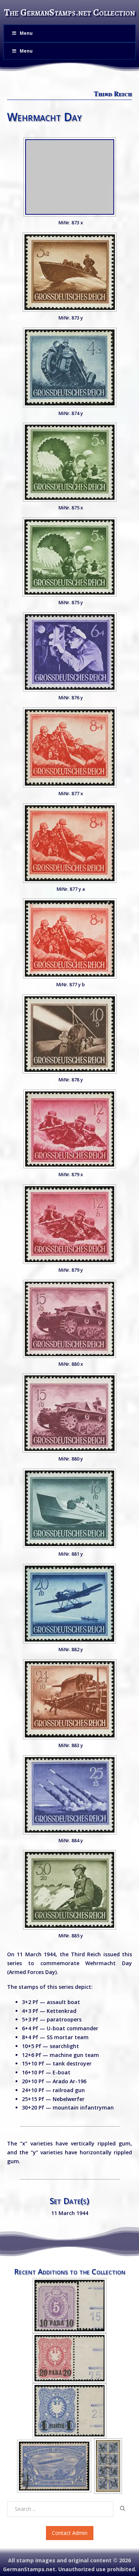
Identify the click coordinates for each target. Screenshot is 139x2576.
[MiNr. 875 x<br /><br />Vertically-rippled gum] (70, 462)
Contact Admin (70, 2533)
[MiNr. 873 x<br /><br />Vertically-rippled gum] (70, 177)
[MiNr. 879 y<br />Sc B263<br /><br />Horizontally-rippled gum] (70, 939)
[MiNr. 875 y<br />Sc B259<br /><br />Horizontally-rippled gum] (69, 557)
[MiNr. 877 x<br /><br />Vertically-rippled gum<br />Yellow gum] (70, 747)
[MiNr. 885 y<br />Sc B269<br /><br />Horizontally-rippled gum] (69, 1890)
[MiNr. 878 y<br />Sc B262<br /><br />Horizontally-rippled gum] (70, 1034)
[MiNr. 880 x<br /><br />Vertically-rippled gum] (69, 1319)
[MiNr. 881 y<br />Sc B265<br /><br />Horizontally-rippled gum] (69, 1508)
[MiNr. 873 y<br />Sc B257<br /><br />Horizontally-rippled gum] (70, 272)
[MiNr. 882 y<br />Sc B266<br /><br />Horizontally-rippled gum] (69, 1604)
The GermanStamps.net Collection (69, 12)
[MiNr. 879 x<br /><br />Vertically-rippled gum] (70, 1129)
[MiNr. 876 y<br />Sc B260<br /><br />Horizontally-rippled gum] (70, 652)
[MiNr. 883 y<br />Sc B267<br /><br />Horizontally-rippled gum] (70, 1699)
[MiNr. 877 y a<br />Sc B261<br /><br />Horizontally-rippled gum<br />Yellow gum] (70, 843)
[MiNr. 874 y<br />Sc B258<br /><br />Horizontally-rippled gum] (70, 367)
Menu (26, 33)
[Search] (123, 2509)
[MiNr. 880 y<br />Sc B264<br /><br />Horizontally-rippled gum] (69, 1413)
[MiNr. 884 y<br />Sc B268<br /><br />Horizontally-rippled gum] (70, 1795)
